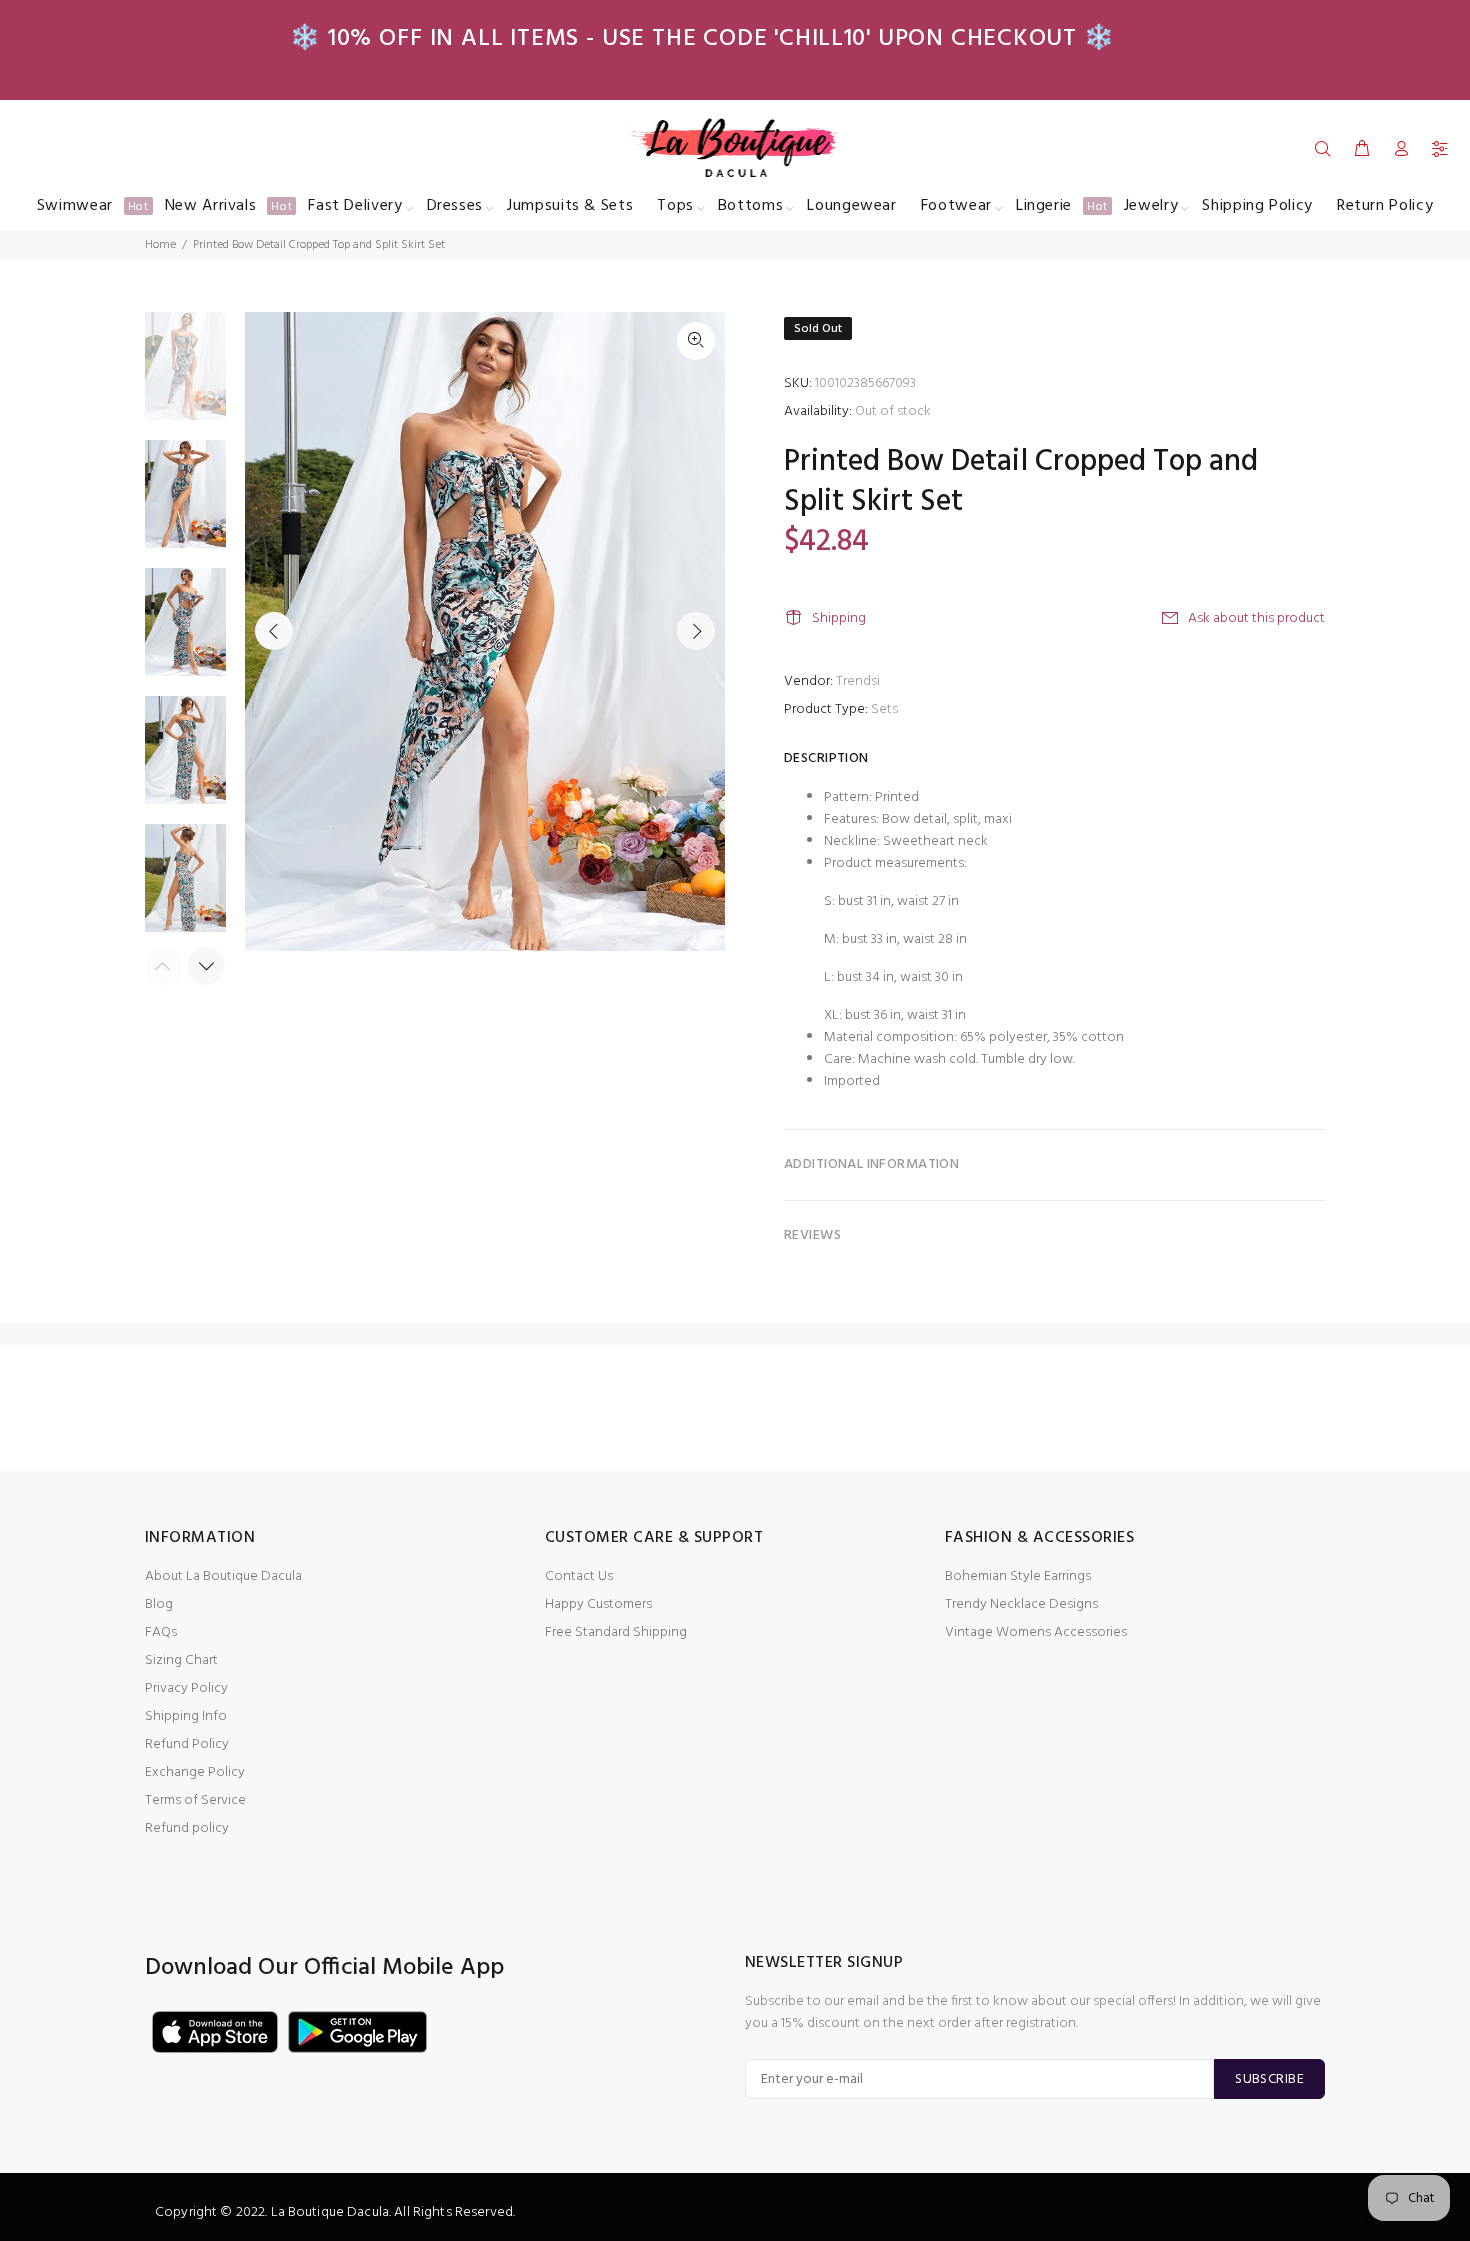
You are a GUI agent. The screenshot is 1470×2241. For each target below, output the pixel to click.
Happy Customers (598, 1604)
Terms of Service (195, 1800)
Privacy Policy (186, 1688)
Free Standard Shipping (616, 1632)
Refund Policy (187, 1744)
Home (160, 245)
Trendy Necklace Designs (1021, 1604)
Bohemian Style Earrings (1018, 1576)
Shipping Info (186, 1716)
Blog (159, 1604)
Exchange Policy (195, 1772)
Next (696, 631)
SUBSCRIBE (1269, 2079)
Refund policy (187, 1828)
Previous (274, 631)
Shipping (839, 618)
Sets (884, 709)
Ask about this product (1256, 618)
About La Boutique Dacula (223, 1576)
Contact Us (579, 1576)
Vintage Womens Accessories (1036, 1632)
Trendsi (858, 681)
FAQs (161, 1632)
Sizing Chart (181, 1660)
